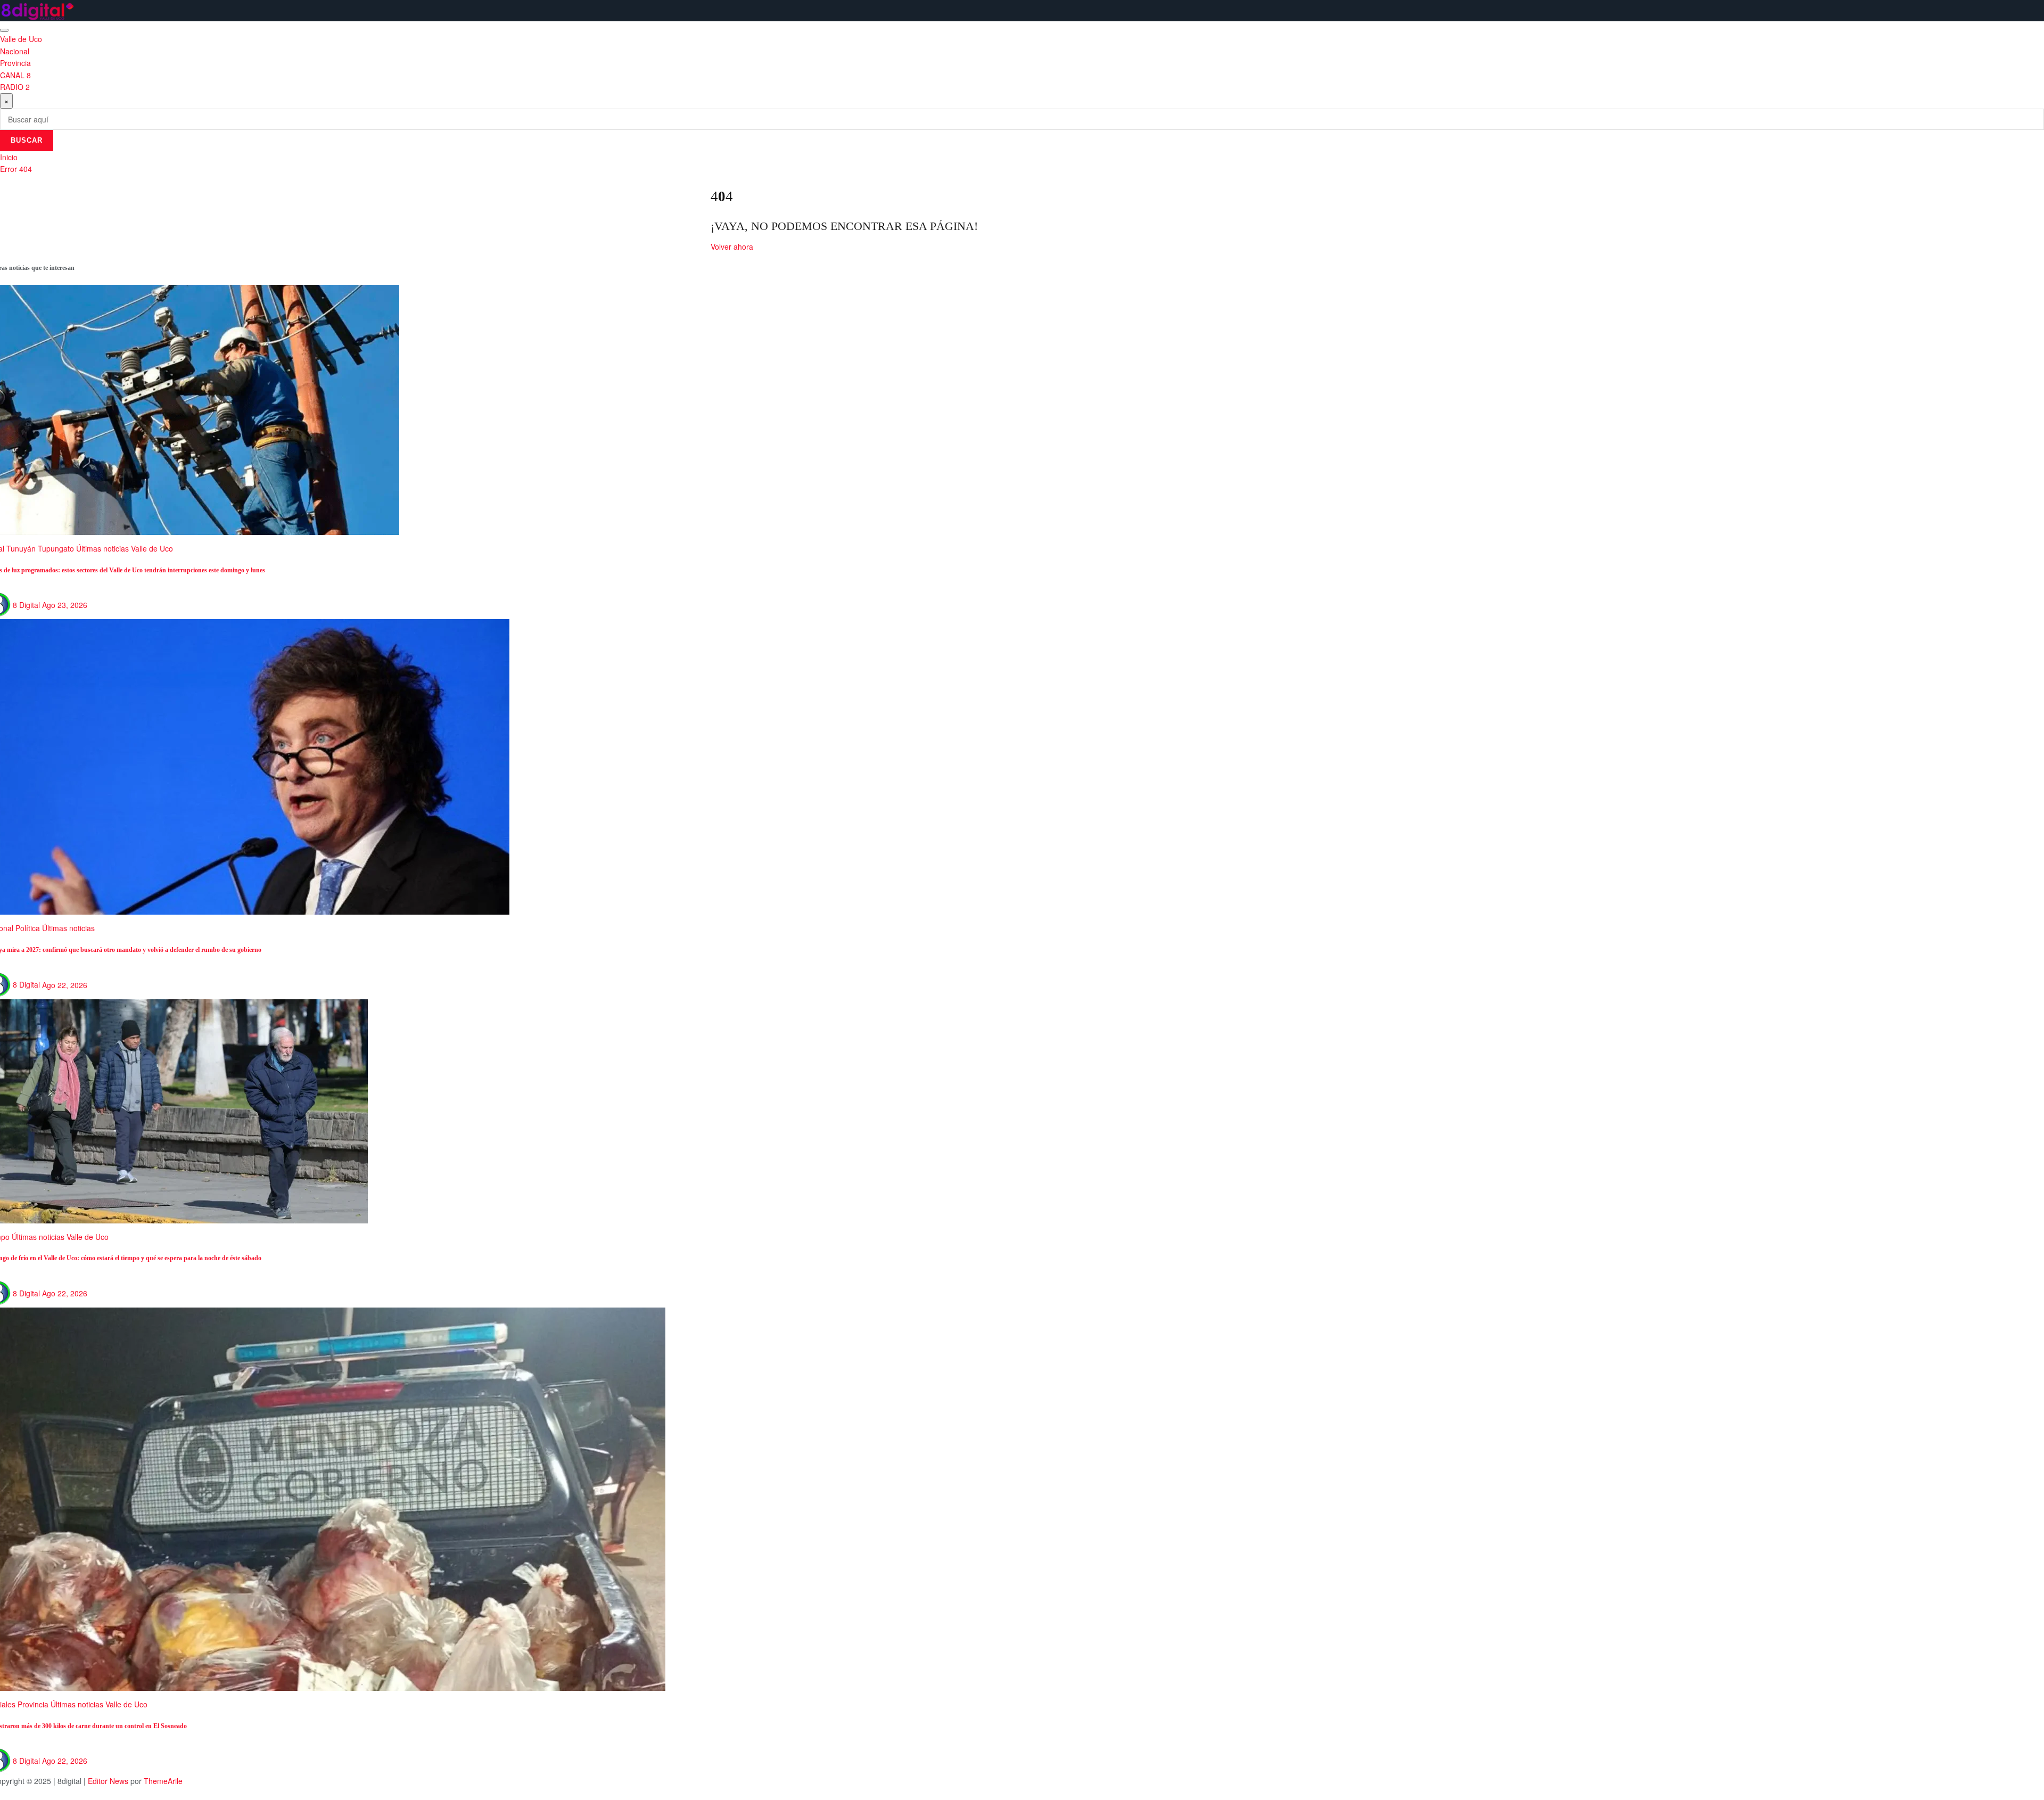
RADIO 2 (15, 87)
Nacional (15, 51)
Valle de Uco (21, 39)
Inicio (9, 157)
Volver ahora (732, 246)
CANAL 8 (15, 75)
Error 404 (16, 169)
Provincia (15, 63)
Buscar (27, 140)
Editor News (108, 1781)
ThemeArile (163, 1781)
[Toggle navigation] (4, 30)
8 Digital (26, 605)
